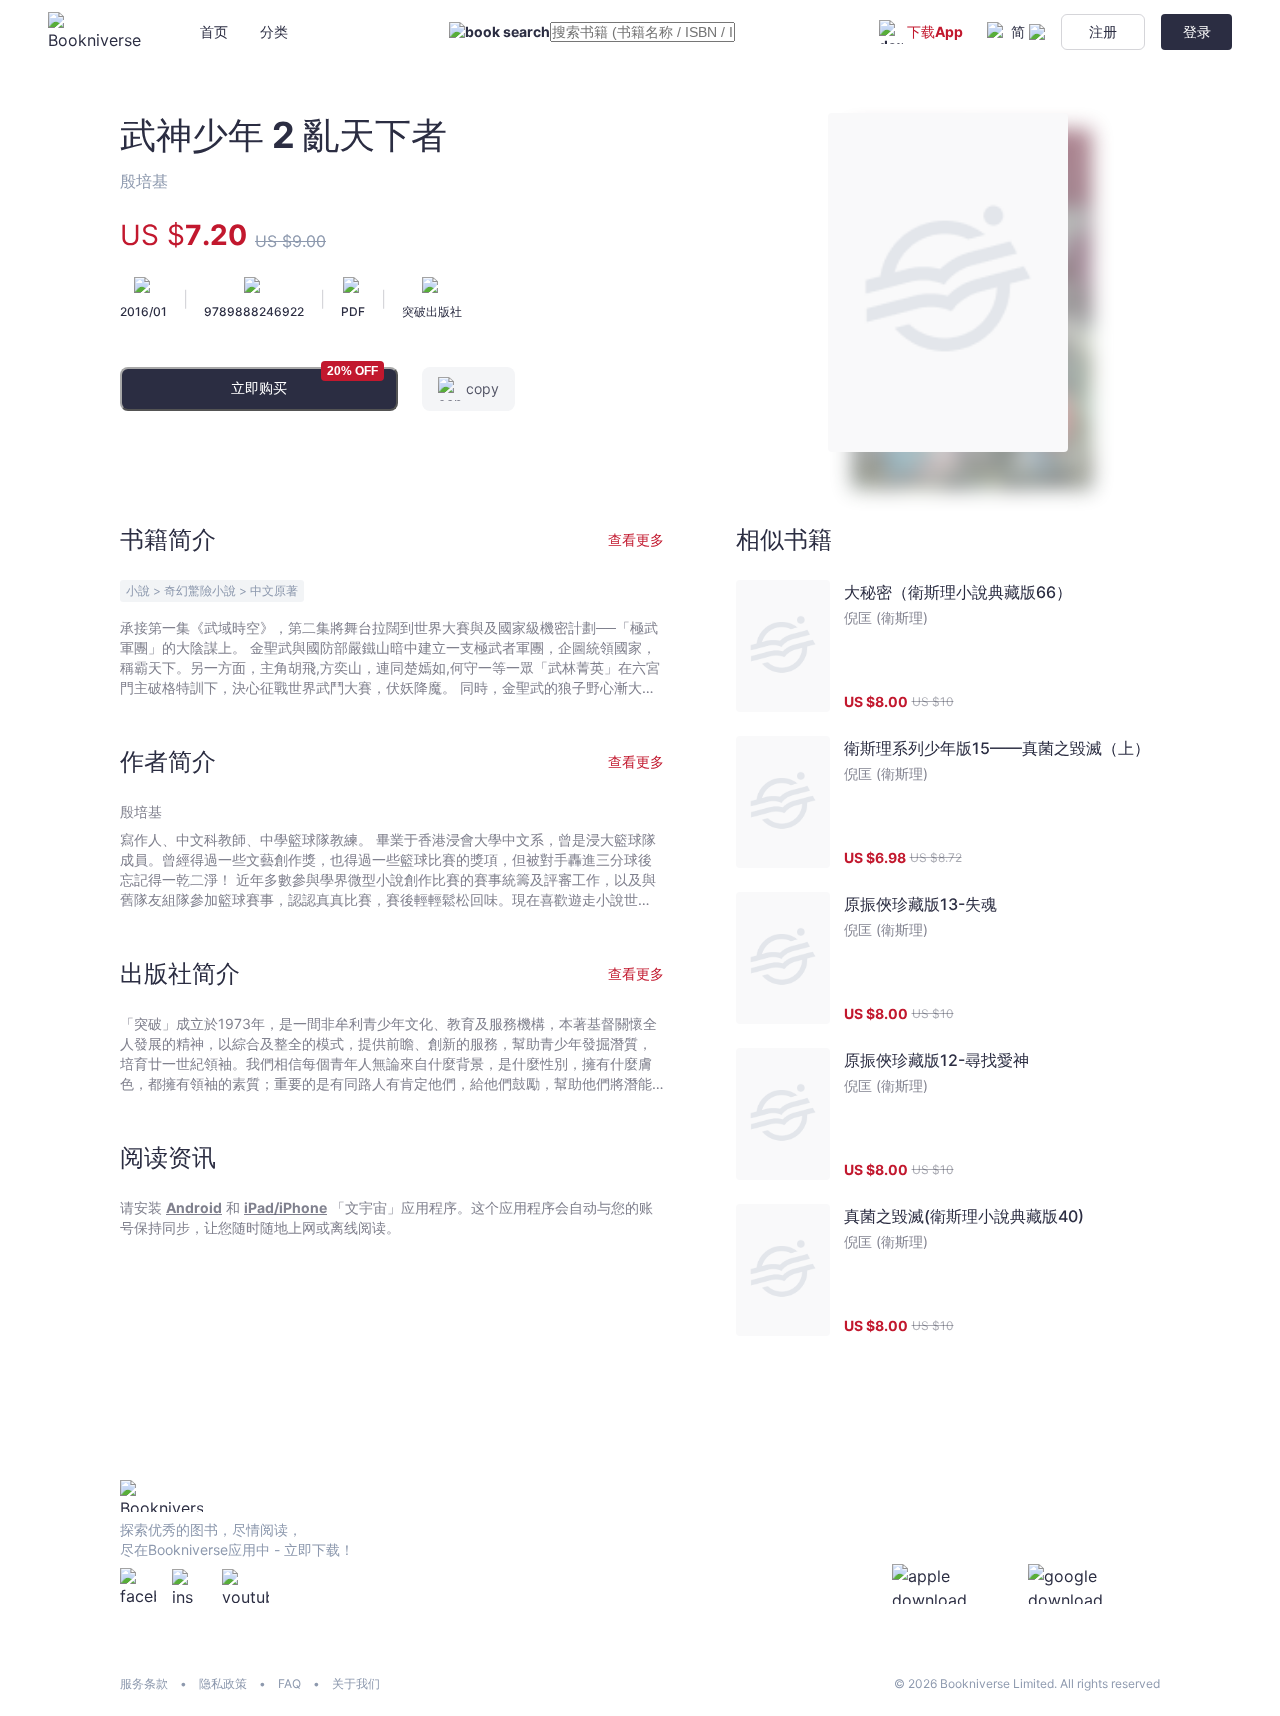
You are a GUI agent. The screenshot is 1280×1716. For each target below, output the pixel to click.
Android (194, 1207)
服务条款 (144, 1683)
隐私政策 (223, 1683)
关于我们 (356, 1683)
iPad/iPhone (285, 1207)
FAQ (289, 1683)
